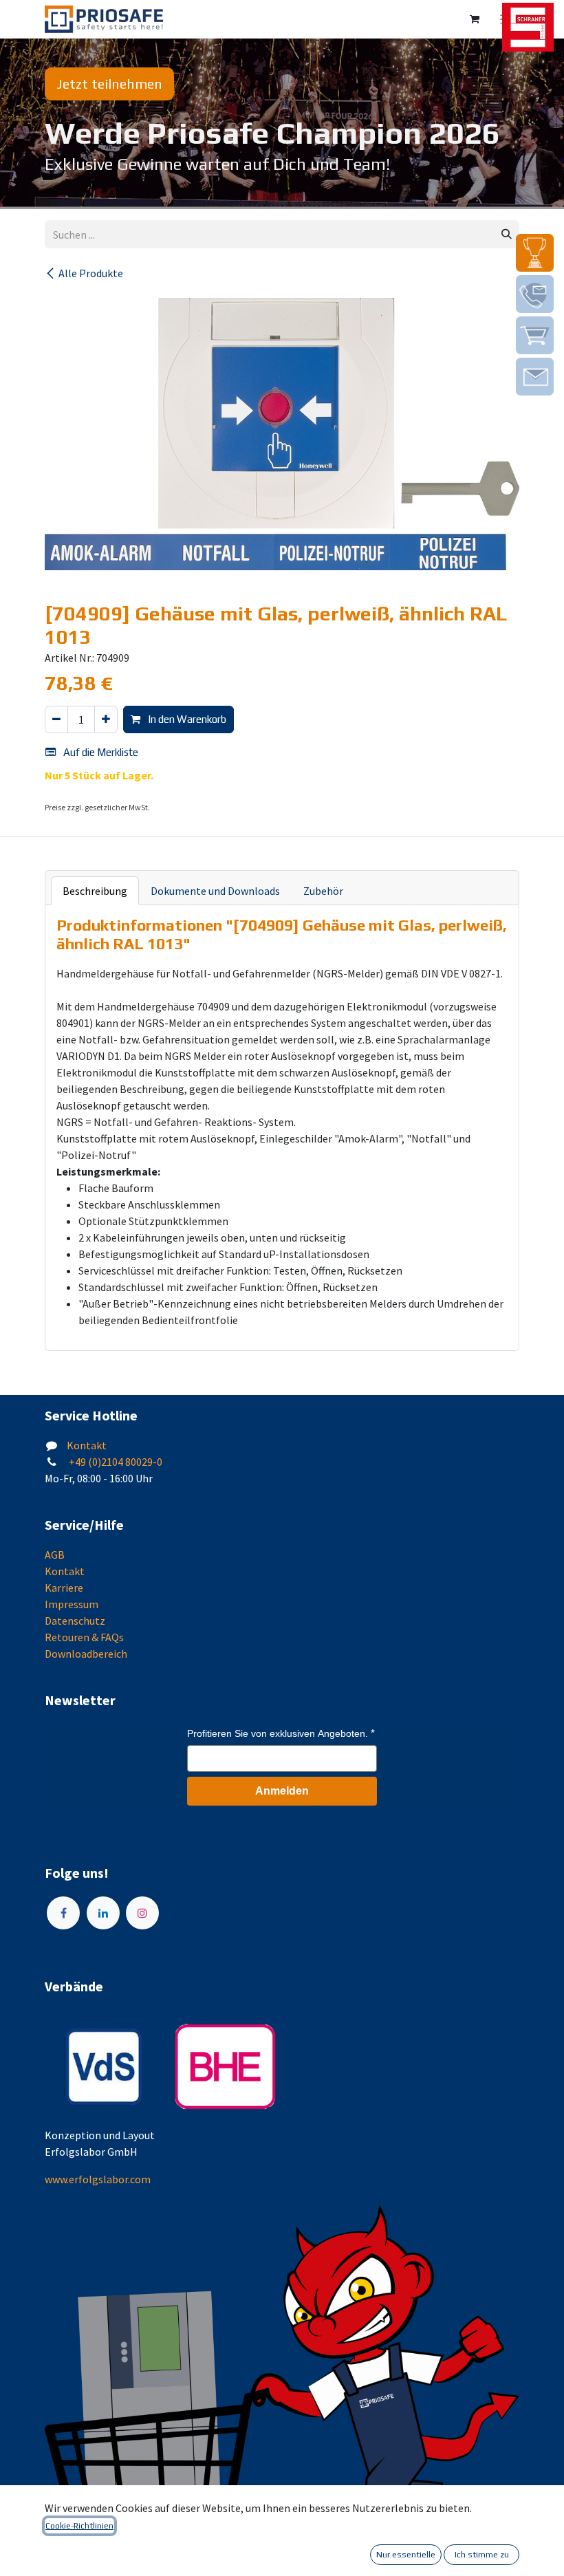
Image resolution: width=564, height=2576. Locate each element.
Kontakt (87, 1445)
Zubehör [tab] (323, 891)
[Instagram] (142, 1913)
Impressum (72, 1604)
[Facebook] (63, 1913)
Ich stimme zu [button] (482, 2555)
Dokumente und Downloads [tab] (215, 891)
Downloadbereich (86, 1654)
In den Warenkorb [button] (186, 719)
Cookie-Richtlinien (79, 2526)
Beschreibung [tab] (95, 891)
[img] (535, 253)
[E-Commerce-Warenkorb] (475, 19)
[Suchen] (507, 234)
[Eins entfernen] (56, 720)
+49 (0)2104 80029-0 (115, 1462)
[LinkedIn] (103, 1913)
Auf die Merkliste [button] (100, 752)
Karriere (64, 1588)
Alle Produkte (91, 273)
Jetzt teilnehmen (109, 84)
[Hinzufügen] (106, 720)
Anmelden (282, 1791)
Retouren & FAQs (84, 1637)
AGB (55, 1555)
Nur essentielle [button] (406, 2555)
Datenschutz (75, 1621)
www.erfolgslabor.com (98, 2179)
